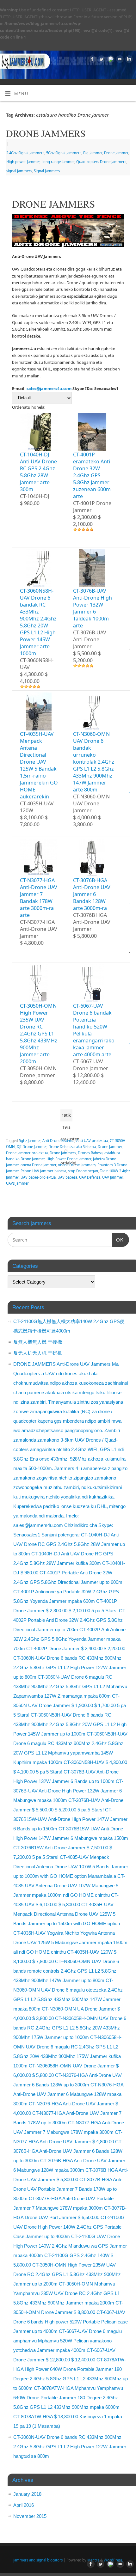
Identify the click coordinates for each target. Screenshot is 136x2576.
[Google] (110, 59)
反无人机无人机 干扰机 (38, 1353)
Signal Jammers (47, 171)
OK (118, 1240)
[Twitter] (101, 59)
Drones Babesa (90, 1153)
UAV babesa (67, 1177)
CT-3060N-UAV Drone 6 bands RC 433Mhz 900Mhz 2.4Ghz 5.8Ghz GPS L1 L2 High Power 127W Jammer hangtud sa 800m (70, 2447)
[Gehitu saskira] (41, 503)
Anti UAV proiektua (92, 1141)
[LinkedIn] (128, 59)
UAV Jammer (112, 1177)
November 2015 (30, 2516)
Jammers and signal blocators (38, 2560)
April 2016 (24, 2505)
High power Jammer (23, 162)
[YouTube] (119, 59)
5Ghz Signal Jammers (64, 153)
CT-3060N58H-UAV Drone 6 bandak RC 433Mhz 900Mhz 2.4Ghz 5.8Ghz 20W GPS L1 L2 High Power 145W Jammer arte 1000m (38, 622)
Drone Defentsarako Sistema (72, 1147)
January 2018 (27, 2494)
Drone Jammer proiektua (27, 1153)
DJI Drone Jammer (32, 1147)
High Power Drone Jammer (69, 1159)
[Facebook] (92, 59)
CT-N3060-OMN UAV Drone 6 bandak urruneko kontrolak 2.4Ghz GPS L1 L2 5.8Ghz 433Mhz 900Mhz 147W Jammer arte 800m (94, 762)
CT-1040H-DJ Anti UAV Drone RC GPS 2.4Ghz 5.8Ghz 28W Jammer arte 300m (38, 472)
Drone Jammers (63, 1153)
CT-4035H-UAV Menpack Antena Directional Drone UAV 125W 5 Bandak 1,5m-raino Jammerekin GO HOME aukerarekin (39, 765)
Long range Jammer (58, 162)
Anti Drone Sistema (58, 1141)
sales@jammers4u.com (49, 389)
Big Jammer (93, 153)
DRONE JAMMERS (46, 133)
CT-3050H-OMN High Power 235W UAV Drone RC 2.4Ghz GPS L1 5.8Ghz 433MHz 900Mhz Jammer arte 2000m (39, 1034)
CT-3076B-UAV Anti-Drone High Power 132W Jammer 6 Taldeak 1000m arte (93, 608)
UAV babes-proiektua (38, 1177)
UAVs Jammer (17, 1183)
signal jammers (19, 171)
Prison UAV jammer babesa (43, 1171)
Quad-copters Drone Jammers (101, 162)
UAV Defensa (90, 1177)
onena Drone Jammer (38, 1165)
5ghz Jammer (30, 1141)
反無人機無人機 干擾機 (38, 1342)
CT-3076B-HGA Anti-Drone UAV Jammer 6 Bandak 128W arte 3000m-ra (92, 894)
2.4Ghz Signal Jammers (25, 153)
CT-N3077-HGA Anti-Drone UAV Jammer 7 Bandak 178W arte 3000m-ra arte (39, 898)
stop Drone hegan (83, 1171)
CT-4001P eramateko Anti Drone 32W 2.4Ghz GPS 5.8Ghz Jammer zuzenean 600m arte (92, 475)
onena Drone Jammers (77, 1165)
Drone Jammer (116, 153)
